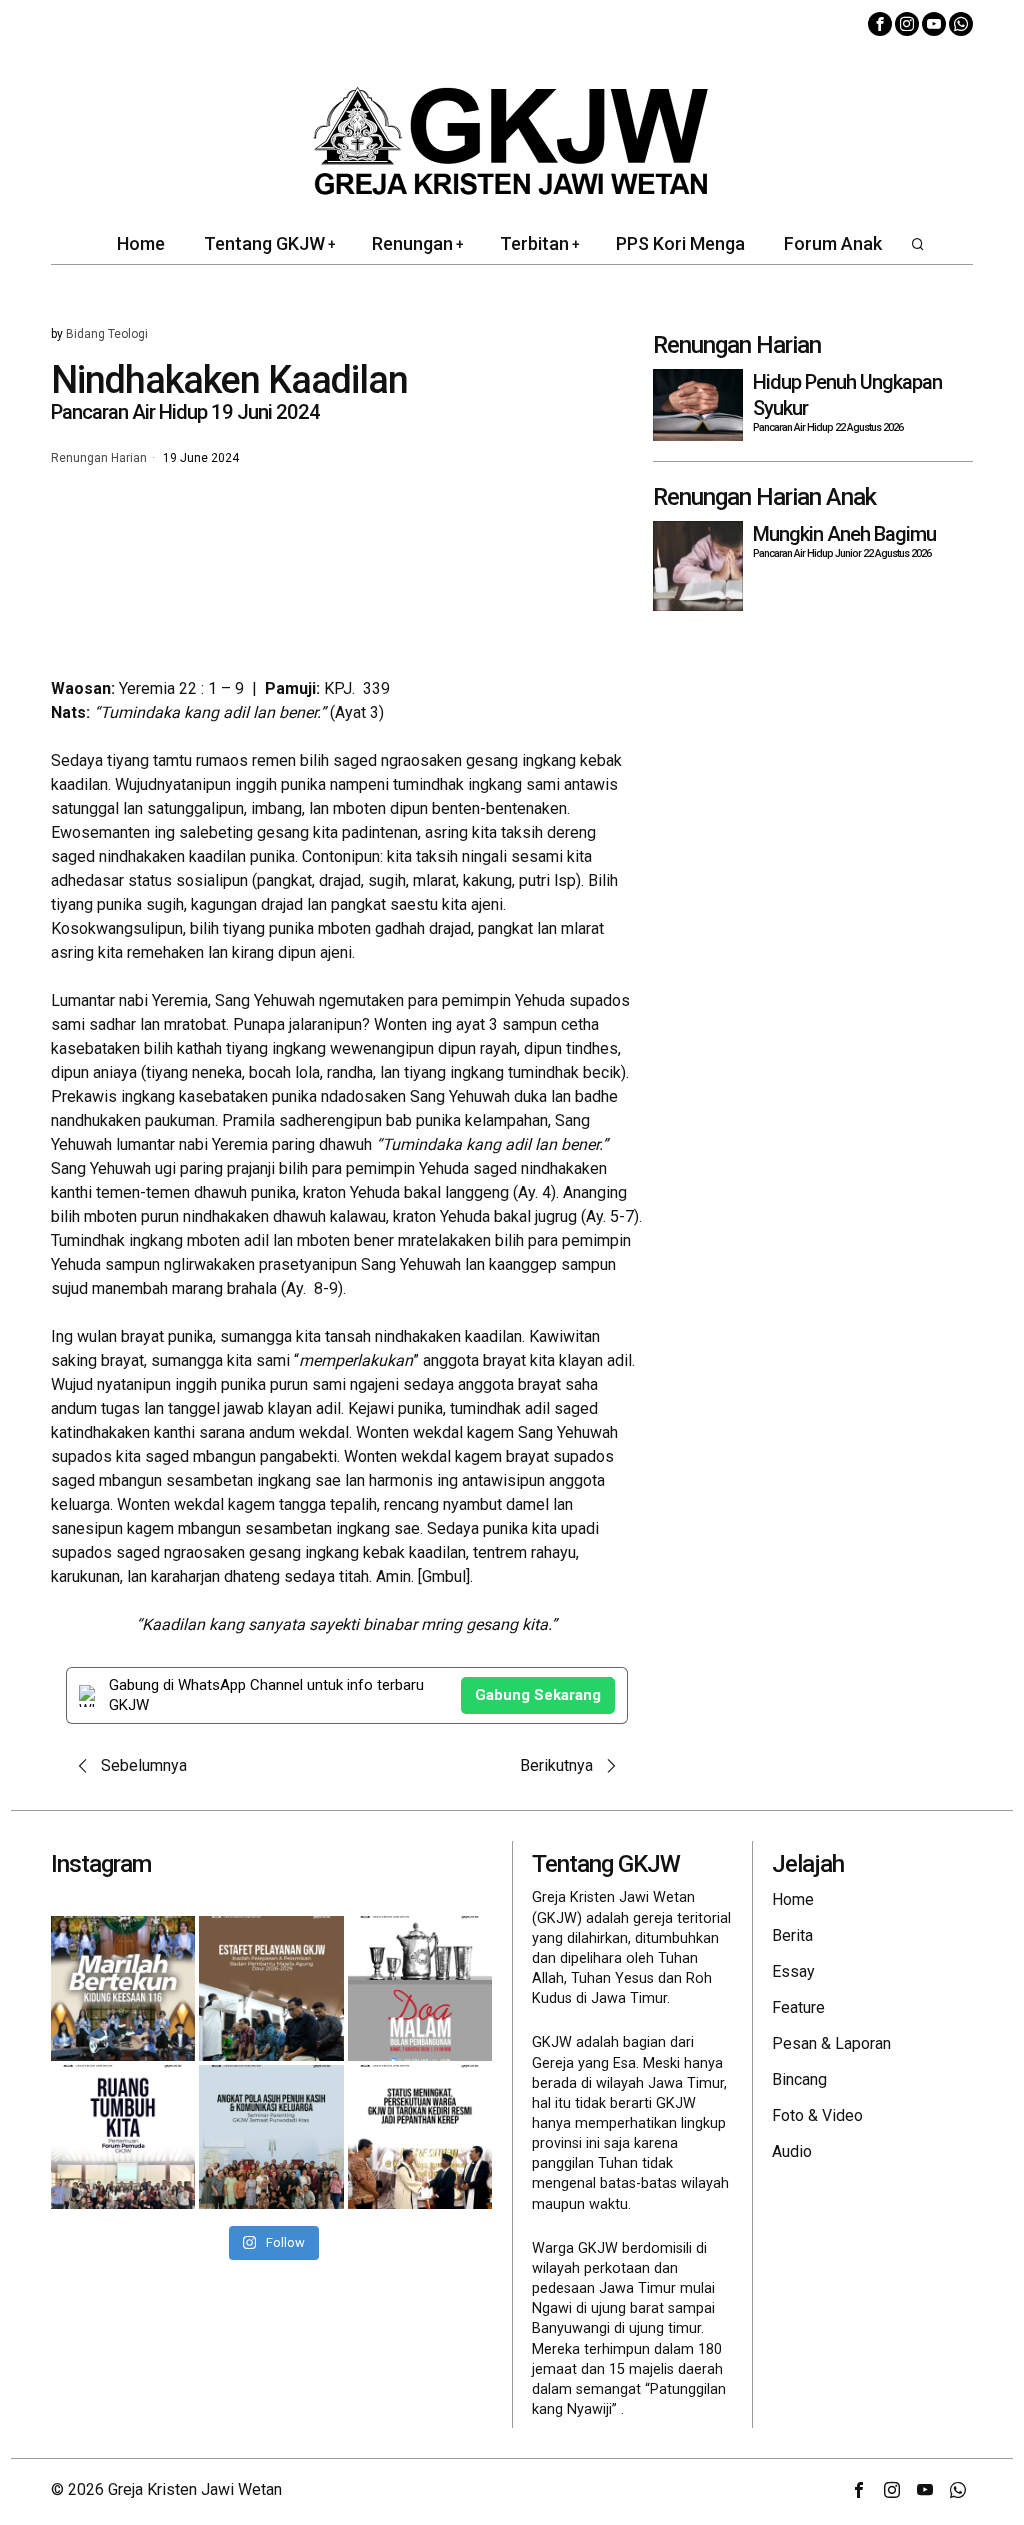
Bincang (799, 2079)
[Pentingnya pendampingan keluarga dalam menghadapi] (271, 2137)
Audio (792, 2151)
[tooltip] (880, 24)
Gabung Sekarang (538, 1695)
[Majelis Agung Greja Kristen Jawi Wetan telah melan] (271, 1988)
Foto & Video (817, 2115)
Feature (798, 2007)
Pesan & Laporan (831, 2043)
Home (793, 1899)
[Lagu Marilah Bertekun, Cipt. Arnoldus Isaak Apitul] (123, 1988)
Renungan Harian (99, 459)
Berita (792, 1935)
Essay (793, 1971)
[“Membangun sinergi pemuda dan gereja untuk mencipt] (123, 2137)
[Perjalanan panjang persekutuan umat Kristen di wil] (420, 2137)
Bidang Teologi (107, 334)
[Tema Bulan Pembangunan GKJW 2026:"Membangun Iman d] (420, 1988)
